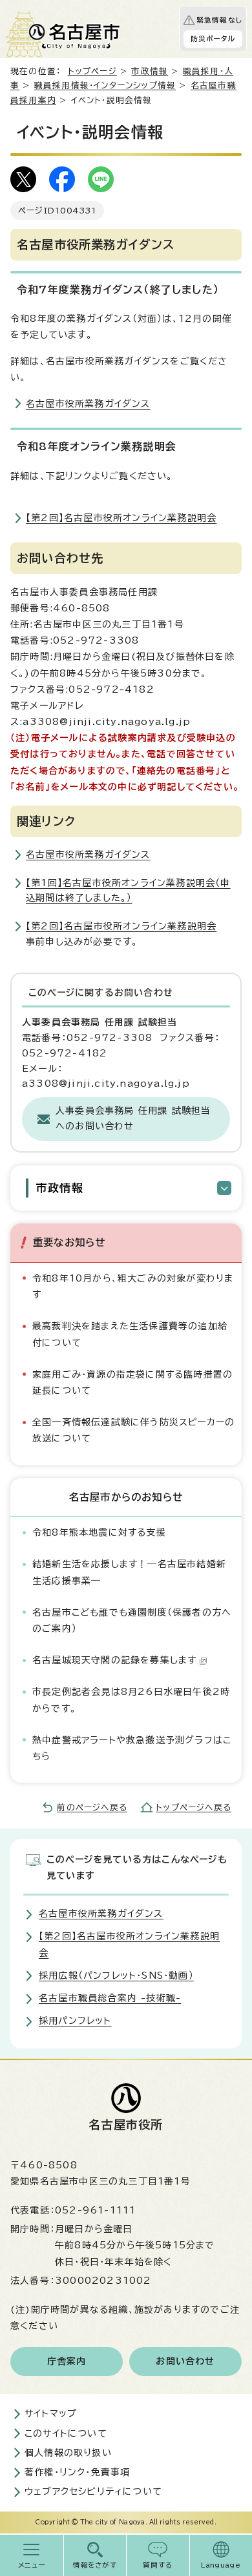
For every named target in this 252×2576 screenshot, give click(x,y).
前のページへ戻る (92, 1808)
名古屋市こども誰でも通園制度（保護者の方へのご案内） (132, 1620)
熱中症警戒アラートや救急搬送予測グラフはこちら (132, 1748)
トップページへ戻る (194, 1808)
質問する (158, 2565)
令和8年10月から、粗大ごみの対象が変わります (133, 1286)
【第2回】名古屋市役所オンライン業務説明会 (121, 518)
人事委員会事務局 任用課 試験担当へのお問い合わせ (133, 1118)
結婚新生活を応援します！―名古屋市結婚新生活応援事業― (129, 1572)
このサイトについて (66, 2433)
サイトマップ (51, 2413)
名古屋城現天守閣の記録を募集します (114, 1660)
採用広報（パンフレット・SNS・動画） (116, 1976)
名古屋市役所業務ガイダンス (88, 404)
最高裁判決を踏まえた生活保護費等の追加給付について (130, 1334)
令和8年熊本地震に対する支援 (99, 1532)
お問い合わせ (185, 2361)
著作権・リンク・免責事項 (77, 2472)
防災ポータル (213, 39)
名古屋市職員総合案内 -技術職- (110, 1998)
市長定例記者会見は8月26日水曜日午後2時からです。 (131, 1700)
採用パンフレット (75, 2021)
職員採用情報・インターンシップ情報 (105, 85)
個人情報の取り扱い (68, 2453)
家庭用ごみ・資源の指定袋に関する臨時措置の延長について (132, 1382)
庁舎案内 (67, 2361)
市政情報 (150, 71)
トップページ (92, 71)
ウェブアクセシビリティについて (93, 2492)
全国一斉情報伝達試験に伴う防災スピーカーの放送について (133, 1430)
